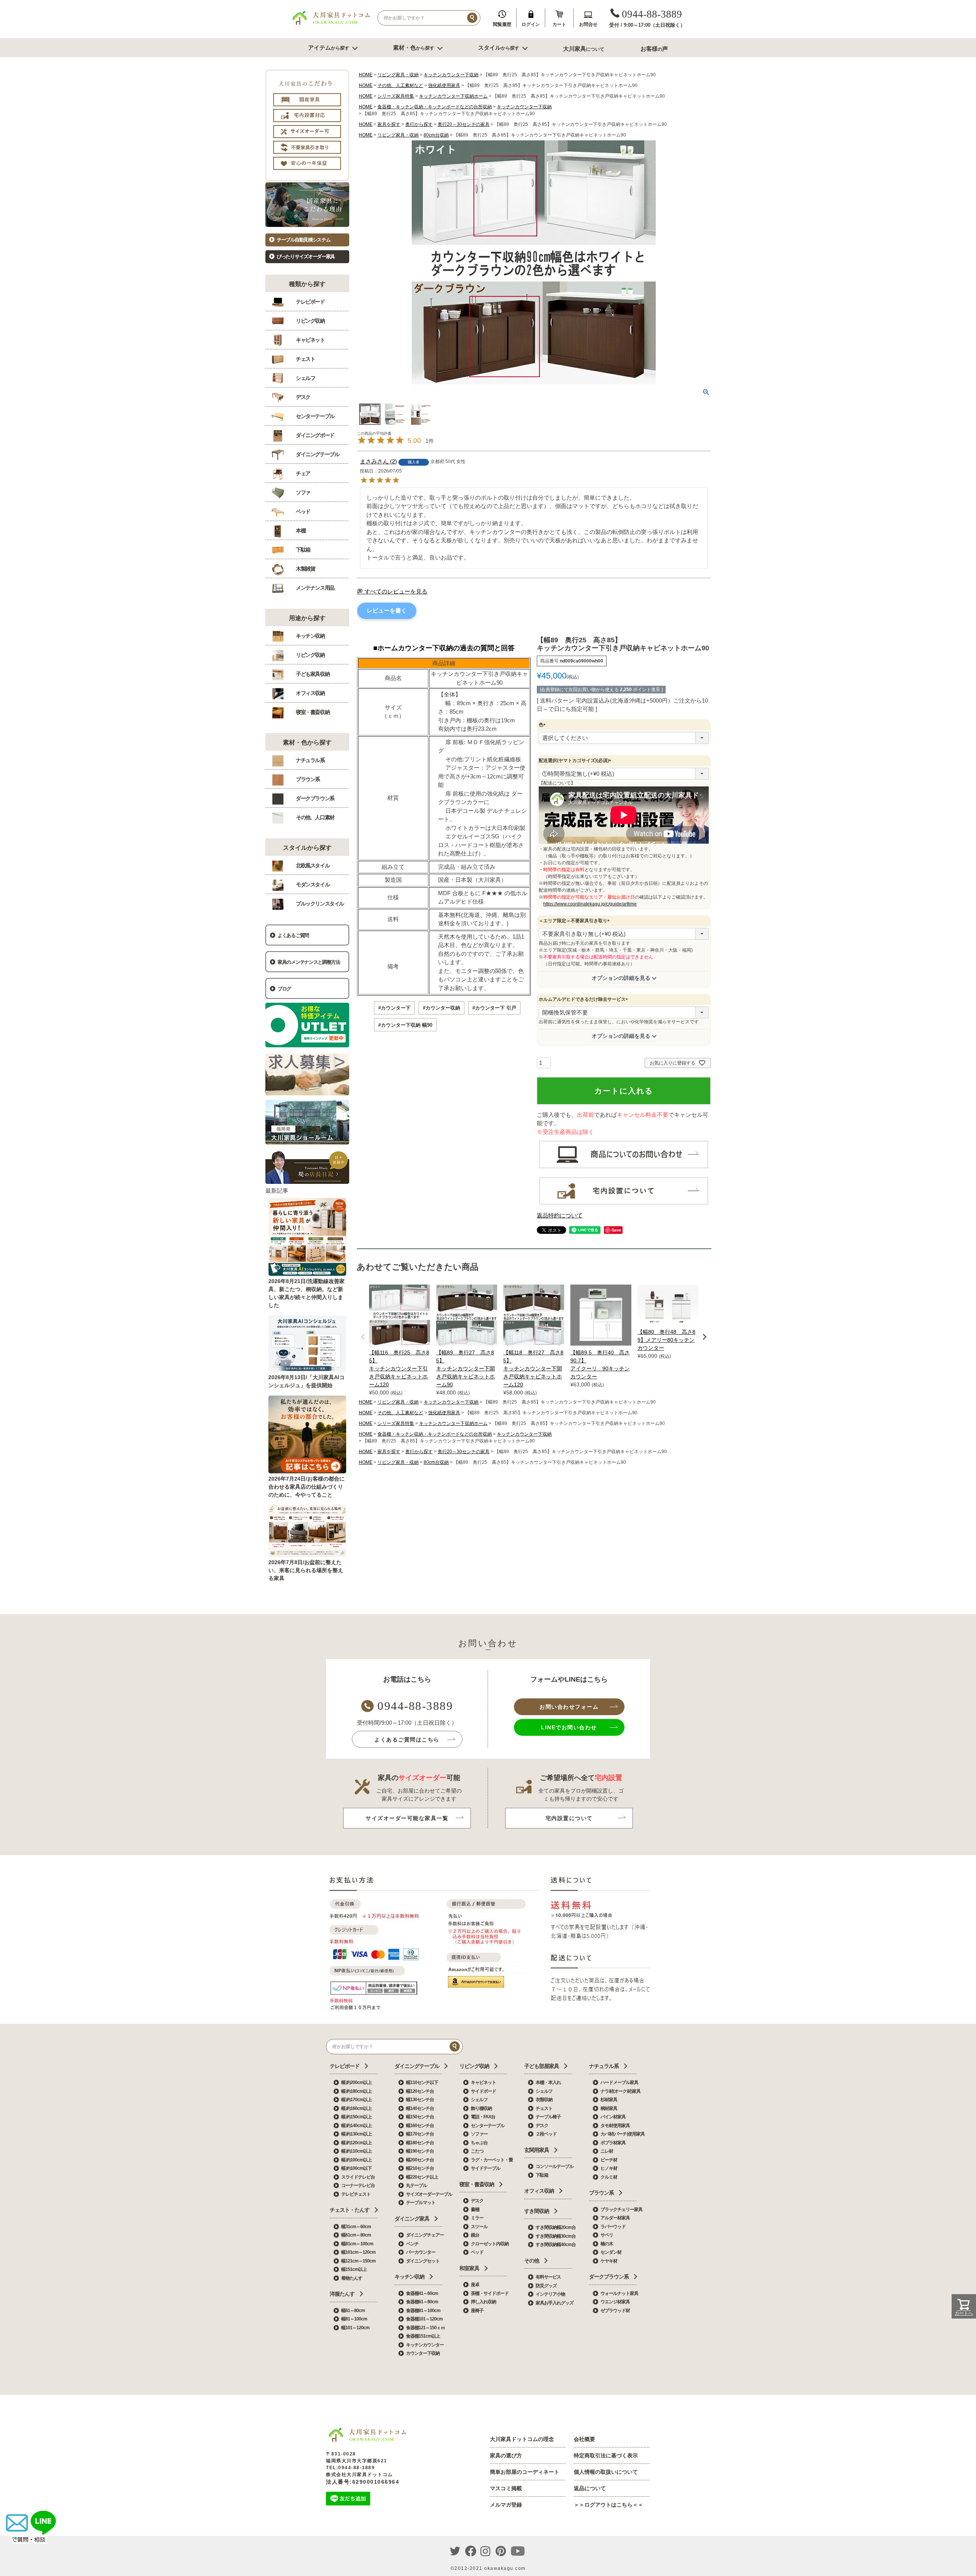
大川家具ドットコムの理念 (522, 2439)
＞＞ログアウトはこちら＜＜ (608, 2505)
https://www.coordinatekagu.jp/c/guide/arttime (590, 904)
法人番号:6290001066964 (363, 2482)
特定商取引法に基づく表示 (606, 2455)
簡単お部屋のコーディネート (525, 2472)
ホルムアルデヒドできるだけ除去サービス (584, 999)
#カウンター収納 (441, 1008)
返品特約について (560, 1215)
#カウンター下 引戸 (494, 1008)
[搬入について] (624, 1204)
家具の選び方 (506, 2455)
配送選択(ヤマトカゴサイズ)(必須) (576, 761)
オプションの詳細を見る (621, 978)
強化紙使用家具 (444, 85)
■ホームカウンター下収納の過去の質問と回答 (444, 648)
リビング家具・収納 (398, 75)
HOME (366, 75)
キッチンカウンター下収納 (451, 75)
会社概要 (584, 2439)
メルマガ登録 (506, 2505)
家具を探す (389, 124)
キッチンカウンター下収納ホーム (453, 96)
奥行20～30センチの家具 (464, 124)
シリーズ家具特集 (396, 96)
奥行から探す (419, 124)
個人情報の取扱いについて (606, 2472)
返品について (590, 2488)
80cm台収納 (436, 135)
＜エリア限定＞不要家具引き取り (575, 921)
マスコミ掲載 (506, 2488)
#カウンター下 (394, 1008)
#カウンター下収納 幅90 (405, 1025)
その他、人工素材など (400, 85)
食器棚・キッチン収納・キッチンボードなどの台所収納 (435, 107)
